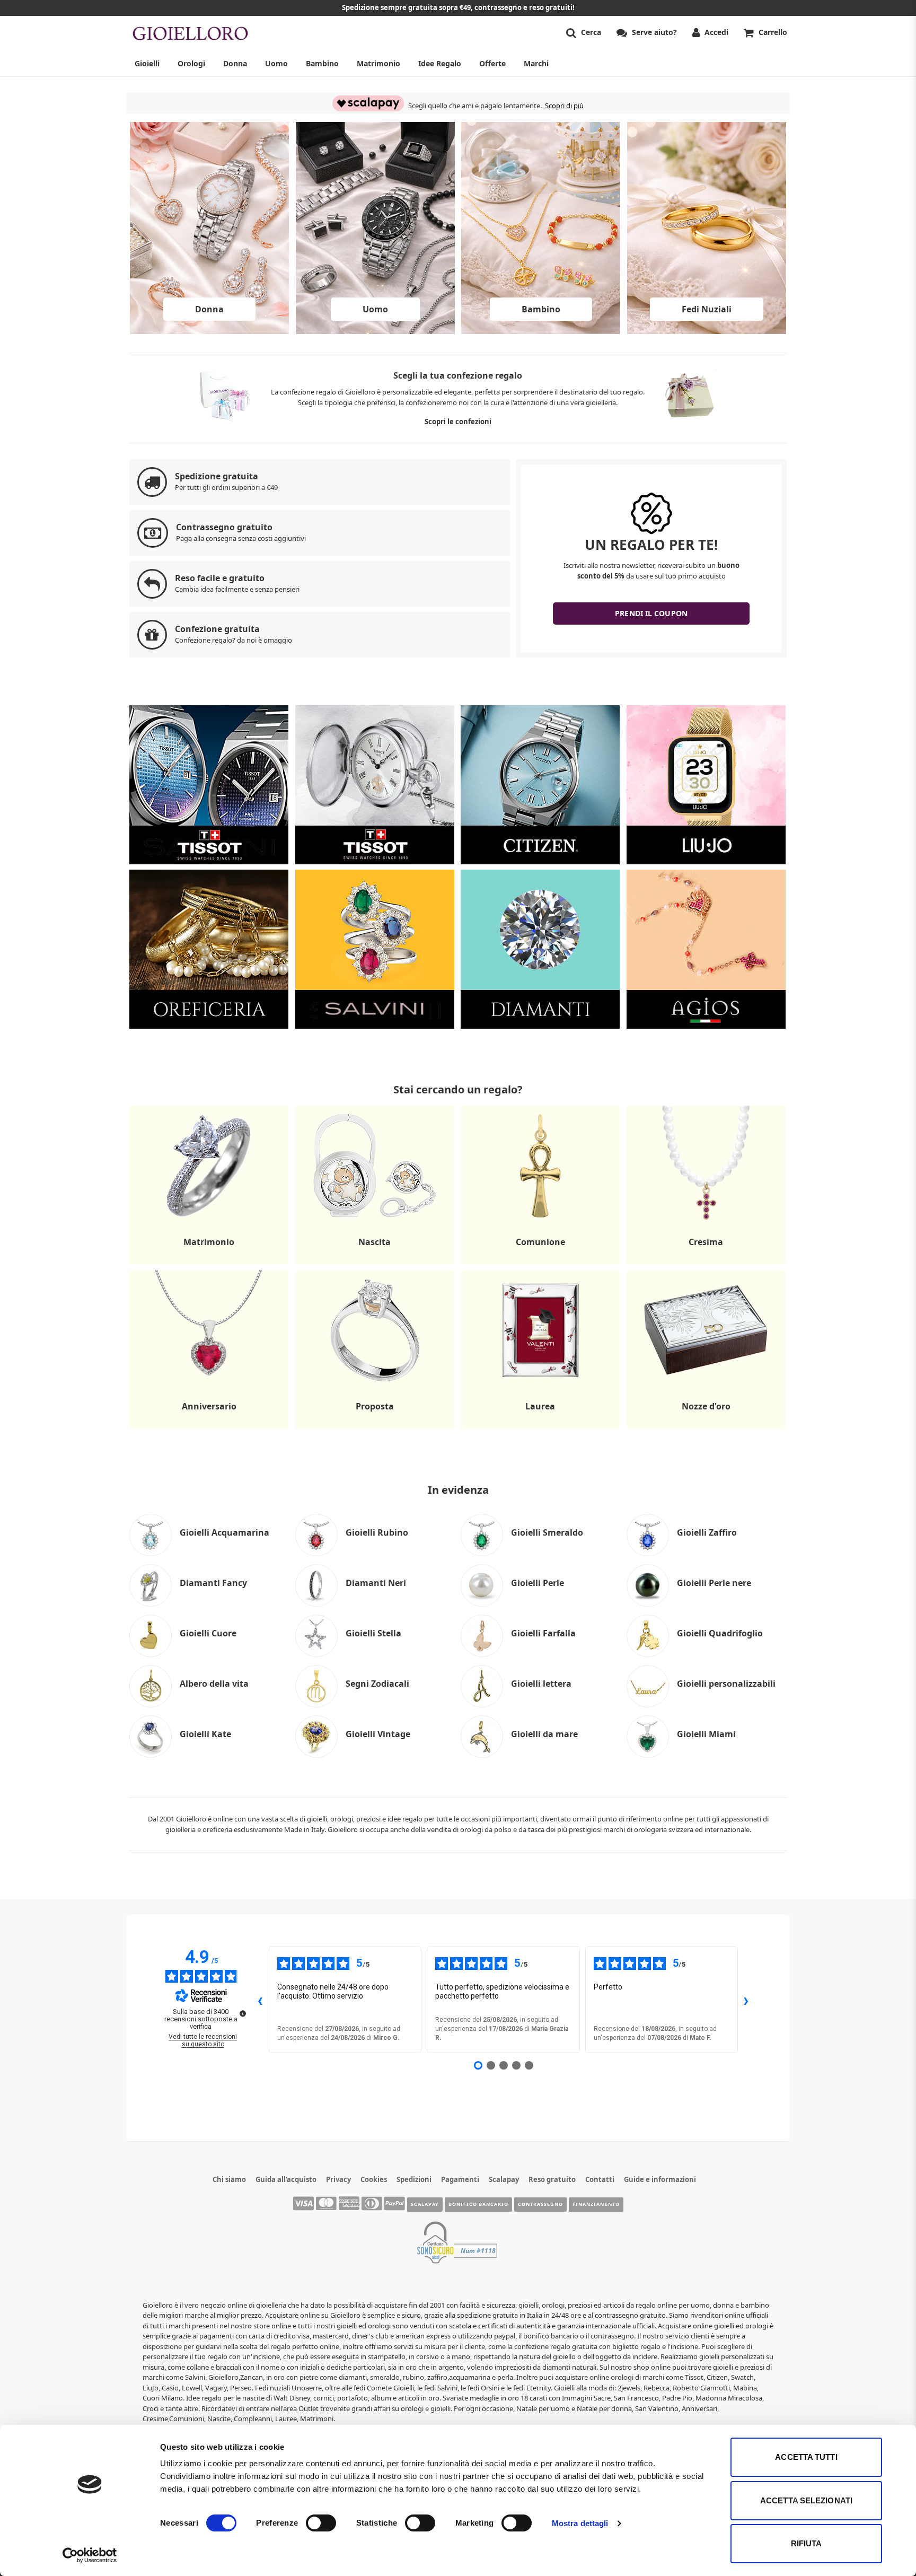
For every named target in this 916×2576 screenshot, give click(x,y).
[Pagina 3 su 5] (504, 2065)
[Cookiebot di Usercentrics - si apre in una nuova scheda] (90, 2555)
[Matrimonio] (209, 1264)
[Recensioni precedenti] (260, 2000)
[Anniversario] (209, 1429)
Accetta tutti (806, 2457)
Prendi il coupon (651, 613)
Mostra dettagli (580, 2523)
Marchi (536, 63)
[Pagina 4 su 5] (516, 2065)
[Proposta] (375, 1429)
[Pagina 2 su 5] (491, 2065)
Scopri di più (564, 106)
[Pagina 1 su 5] (478, 2065)
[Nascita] (375, 1264)
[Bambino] (541, 331)
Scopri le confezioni (458, 422)
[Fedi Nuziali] (707, 331)
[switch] (321, 2523)
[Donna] (209, 331)
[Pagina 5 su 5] (529, 2065)
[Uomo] (375, 331)
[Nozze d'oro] (706, 1429)
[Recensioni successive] (746, 2000)
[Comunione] (540, 1264)
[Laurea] (540, 1429)
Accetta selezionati (806, 2500)
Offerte (492, 63)
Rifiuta (807, 2543)
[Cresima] (706, 1264)
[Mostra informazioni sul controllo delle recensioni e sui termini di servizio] (243, 2013)
